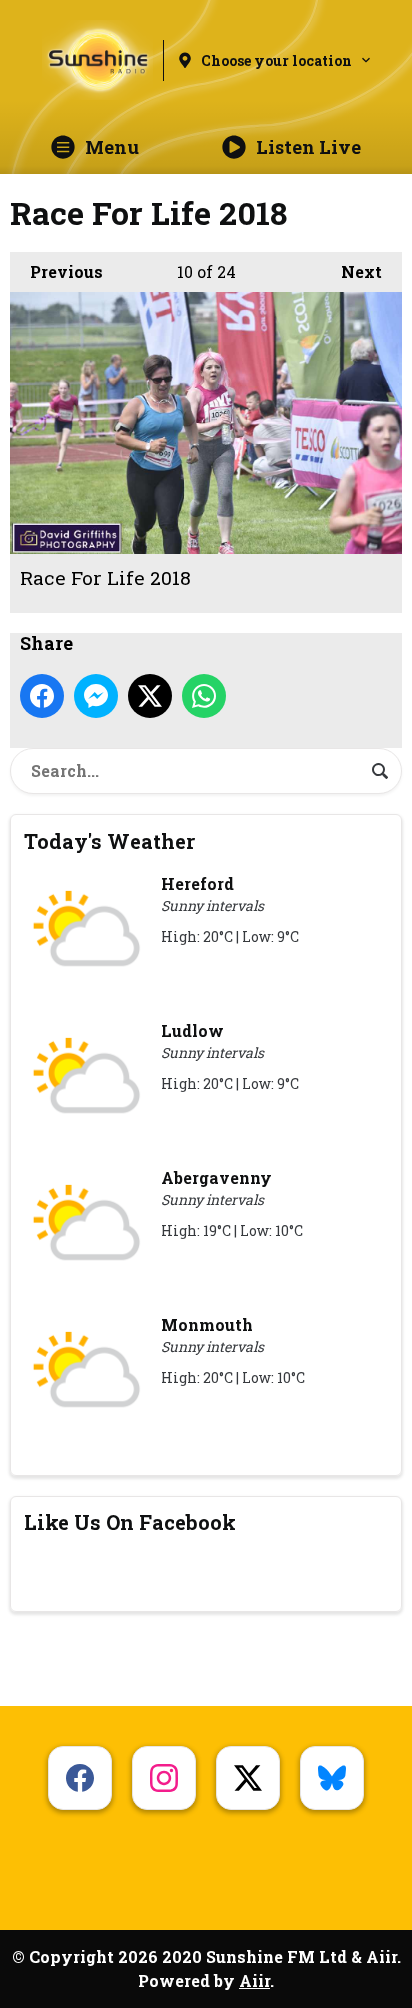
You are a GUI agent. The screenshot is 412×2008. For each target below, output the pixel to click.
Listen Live (308, 147)
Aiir (254, 1980)
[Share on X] (150, 696)
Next (351, 271)
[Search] (380, 771)
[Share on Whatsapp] (204, 696)
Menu (112, 147)
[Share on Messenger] (96, 696)
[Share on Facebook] (42, 696)
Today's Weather (109, 841)
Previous (56, 271)
